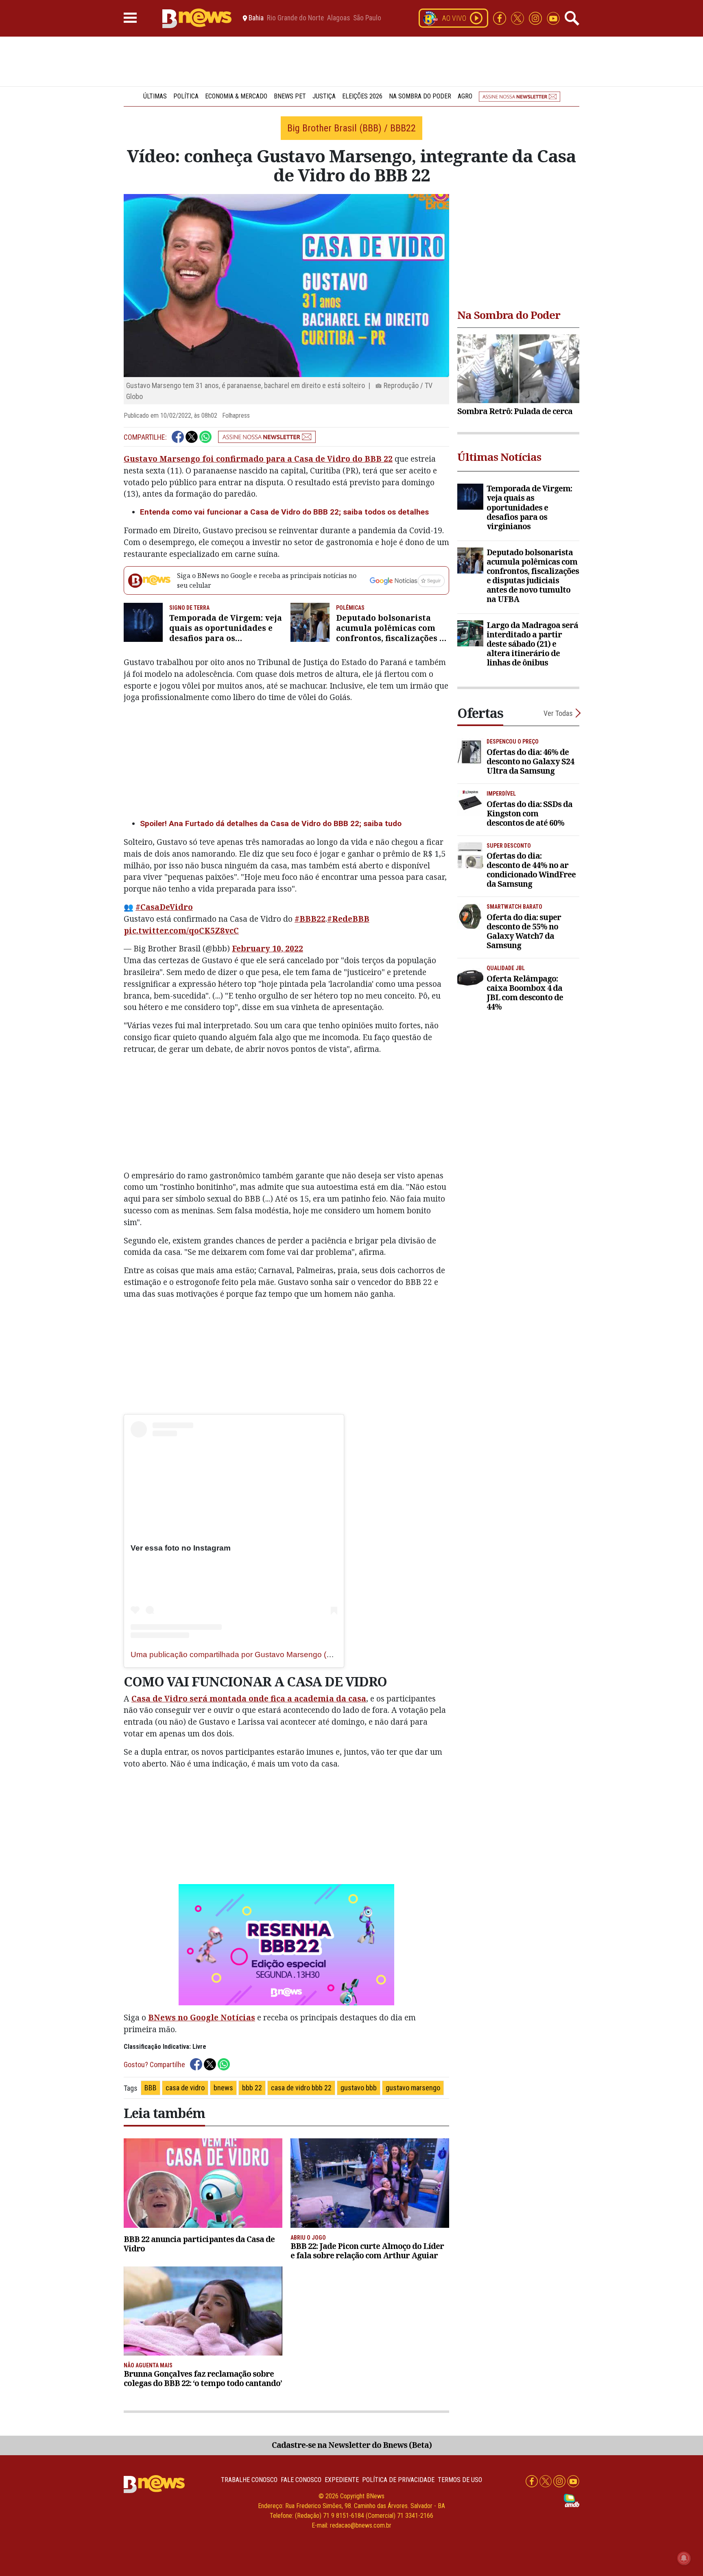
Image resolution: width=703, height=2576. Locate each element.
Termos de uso (460, 2480)
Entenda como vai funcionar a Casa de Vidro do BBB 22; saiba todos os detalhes (284, 512)
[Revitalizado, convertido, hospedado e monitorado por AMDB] (572, 2500)
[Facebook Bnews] (500, 18)
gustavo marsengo (413, 2088)
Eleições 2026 (362, 96)
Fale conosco (301, 2480)
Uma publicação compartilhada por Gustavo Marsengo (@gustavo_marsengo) (267, 1654)
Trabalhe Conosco (249, 2480)
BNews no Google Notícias (202, 2017)
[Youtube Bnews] (553, 18)
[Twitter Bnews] (518, 18)
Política (186, 96)
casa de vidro (185, 2088)
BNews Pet (290, 96)
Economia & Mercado (236, 96)
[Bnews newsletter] (520, 96)
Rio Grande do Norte (295, 18)
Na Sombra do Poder (420, 96)
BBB (151, 2088)
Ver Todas (558, 713)
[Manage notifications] (684, 2558)
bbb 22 (252, 2088)
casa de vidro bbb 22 (301, 2088)
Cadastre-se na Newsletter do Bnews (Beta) (352, 2445)
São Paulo (367, 18)
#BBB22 (310, 919)
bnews (223, 2088)
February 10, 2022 (267, 948)
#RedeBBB (348, 919)
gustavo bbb (359, 2088)
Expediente (342, 2480)
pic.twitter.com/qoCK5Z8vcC (181, 930)
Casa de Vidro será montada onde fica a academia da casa (249, 1698)
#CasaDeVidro (164, 907)
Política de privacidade (398, 2480)
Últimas (155, 96)
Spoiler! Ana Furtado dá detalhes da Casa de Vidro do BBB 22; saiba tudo (271, 823)
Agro (465, 96)
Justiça (324, 96)
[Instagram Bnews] (536, 18)
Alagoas (338, 18)
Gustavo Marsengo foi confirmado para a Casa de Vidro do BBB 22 (258, 459)
